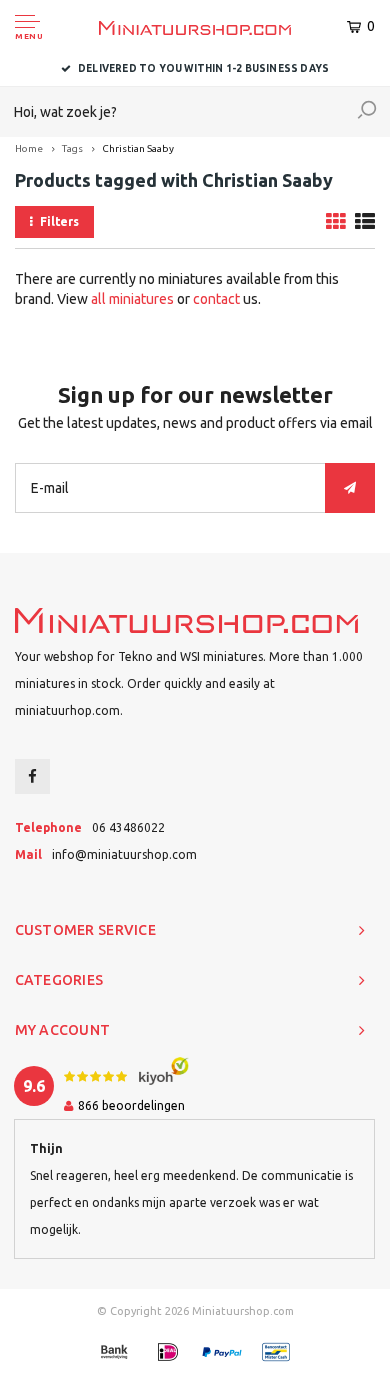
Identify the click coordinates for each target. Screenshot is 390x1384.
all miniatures (132, 299)
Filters (59, 221)
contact (216, 299)
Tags (72, 148)
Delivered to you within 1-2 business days (203, 68)
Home (29, 148)
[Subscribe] (350, 488)
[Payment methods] (114, 1352)
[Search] (367, 112)
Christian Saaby (138, 148)
